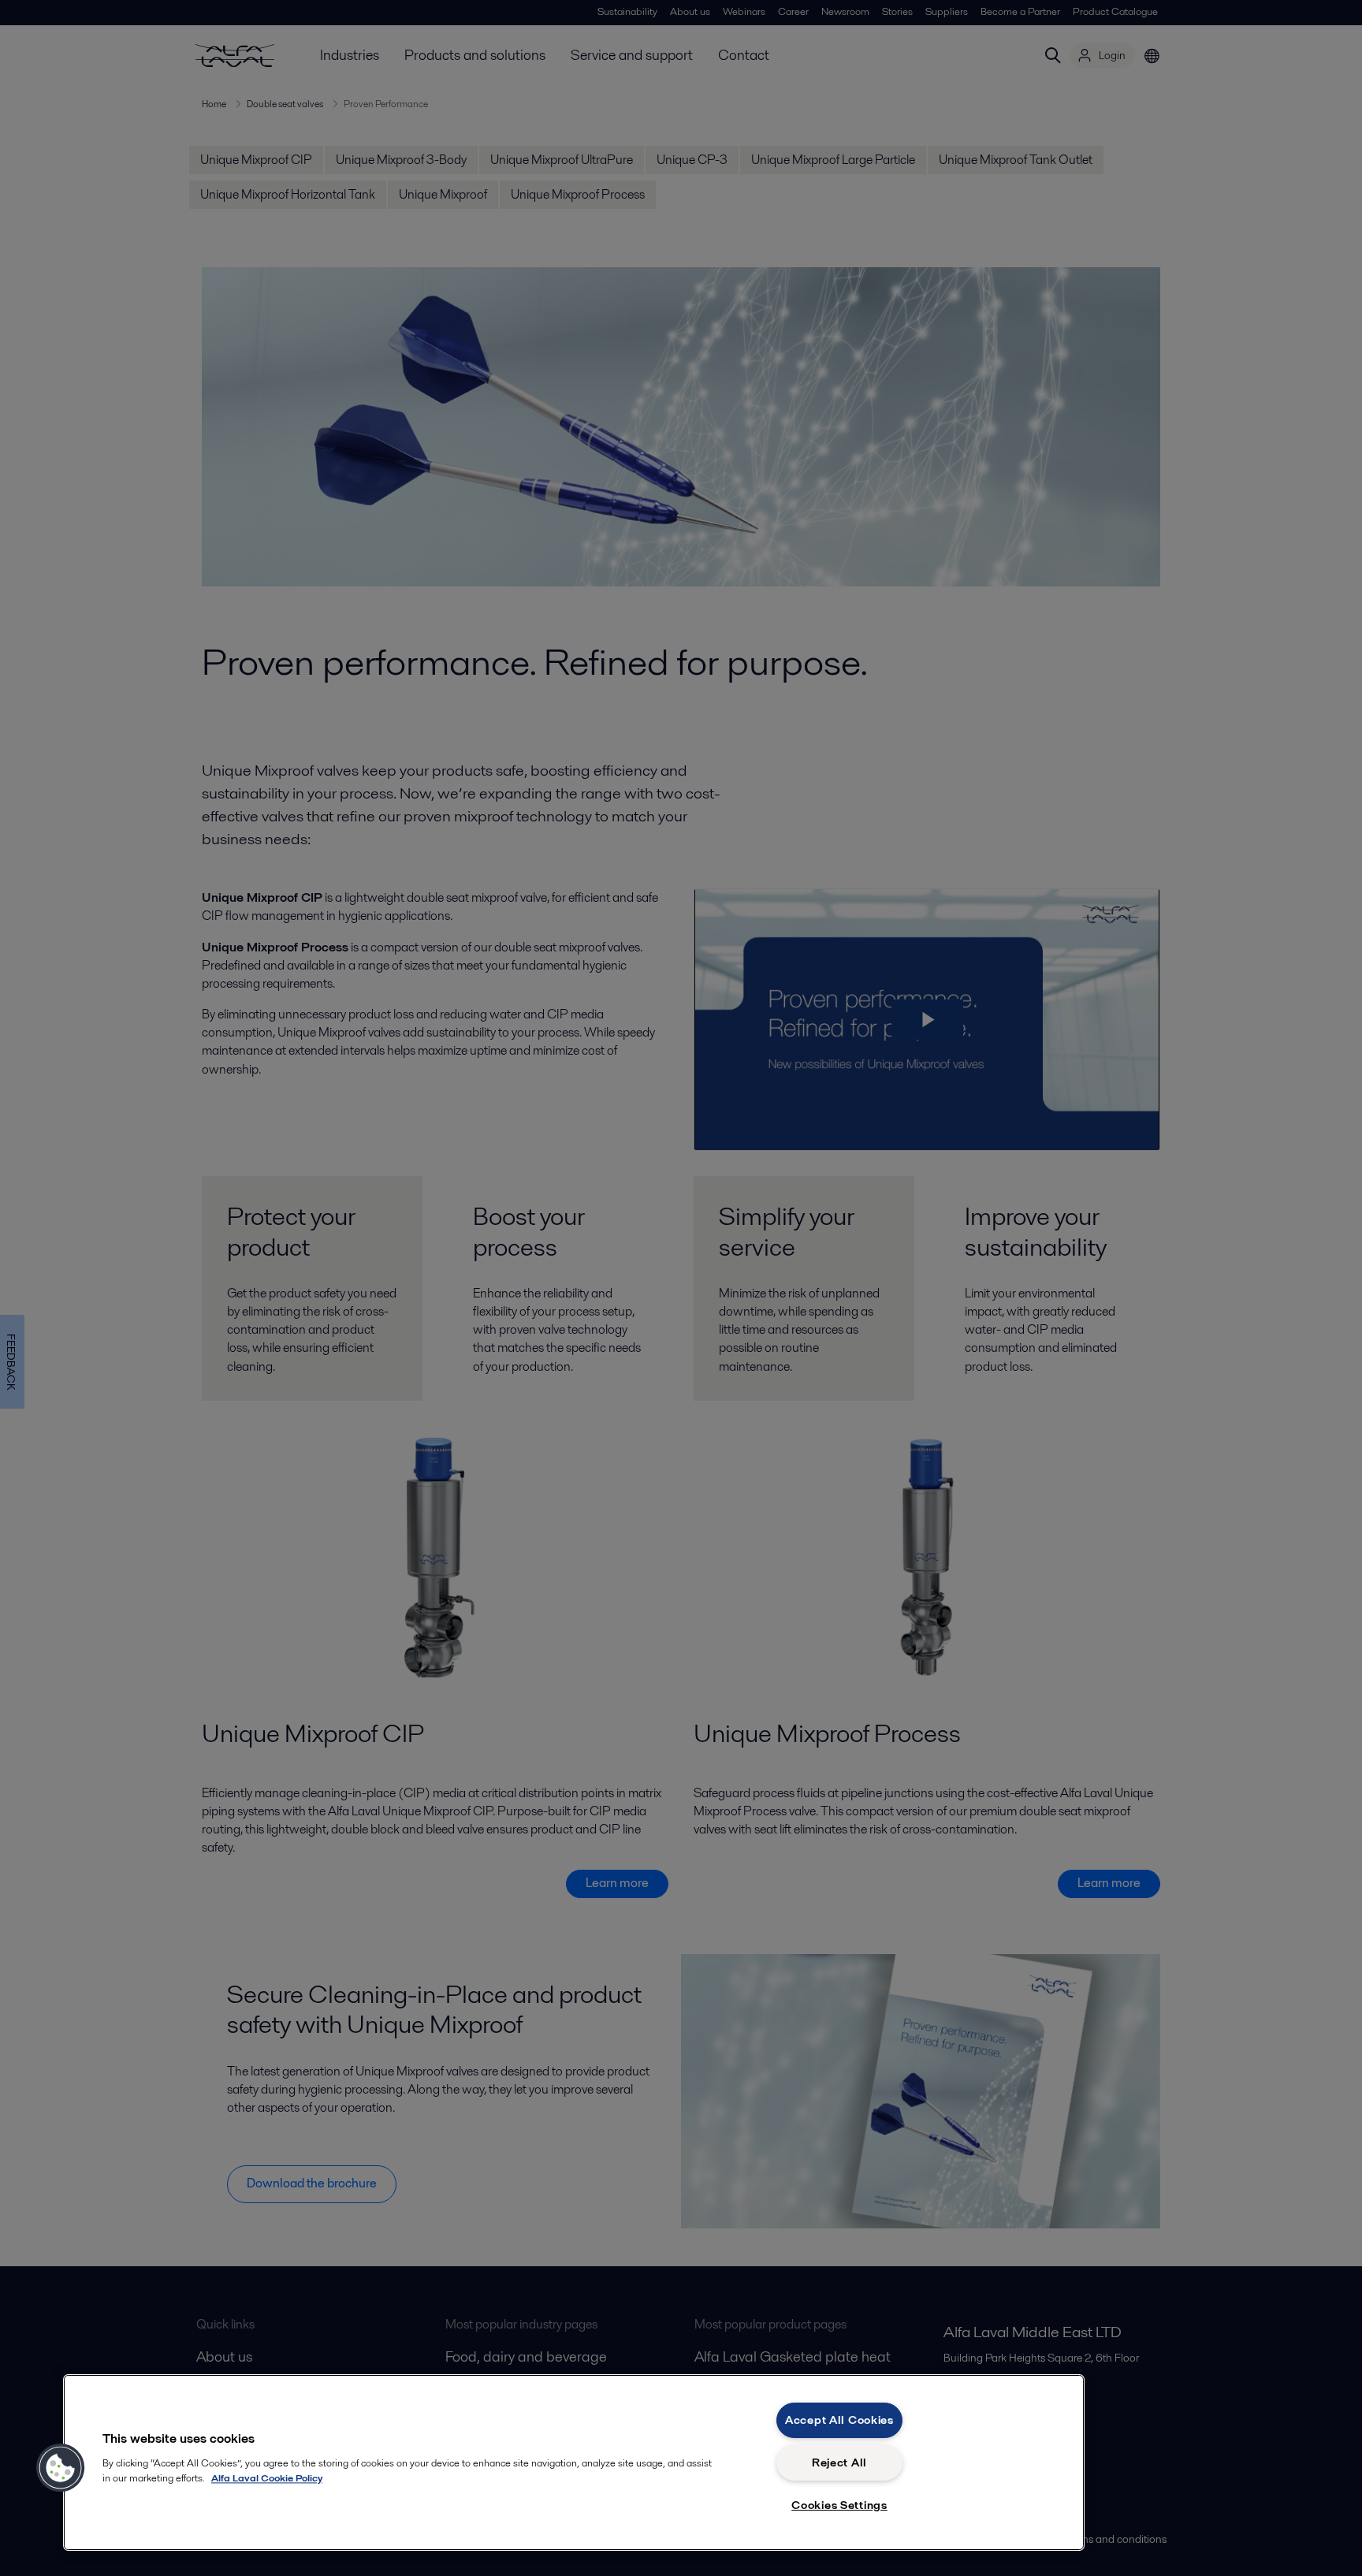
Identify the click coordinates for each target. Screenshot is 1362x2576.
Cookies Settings (839, 2505)
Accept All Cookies (839, 2420)
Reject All (839, 2462)
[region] (574, 2462)
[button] (61, 2468)
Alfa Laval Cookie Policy (267, 2478)
